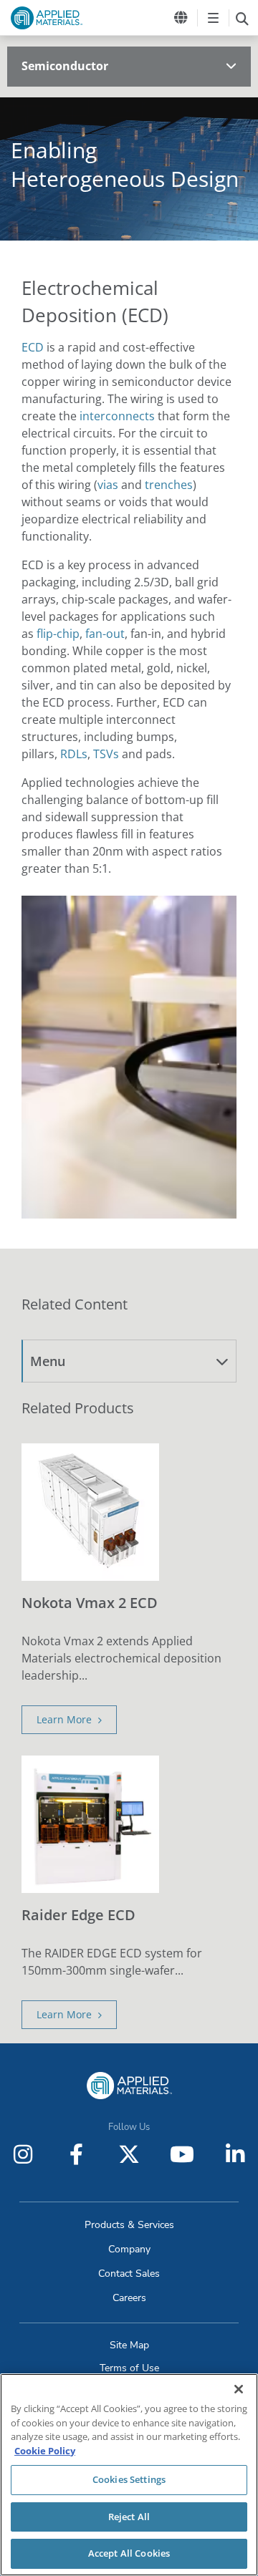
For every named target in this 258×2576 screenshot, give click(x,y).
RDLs (74, 754)
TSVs (106, 754)
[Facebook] (76, 2154)
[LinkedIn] (235, 2154)
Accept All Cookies (129, 2553)
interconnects (117, 416)
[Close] (239, 2389)
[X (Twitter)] (129, 2154)
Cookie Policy (45, 2451)
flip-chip (58, 634)
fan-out (105, 634)
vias (108, 485)
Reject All (129, 2517)
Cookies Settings (129, 2479)
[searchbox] (242, 18)
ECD (33, 347)
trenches (169, 485)
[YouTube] (182, 2154)
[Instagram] (23, 2154)
